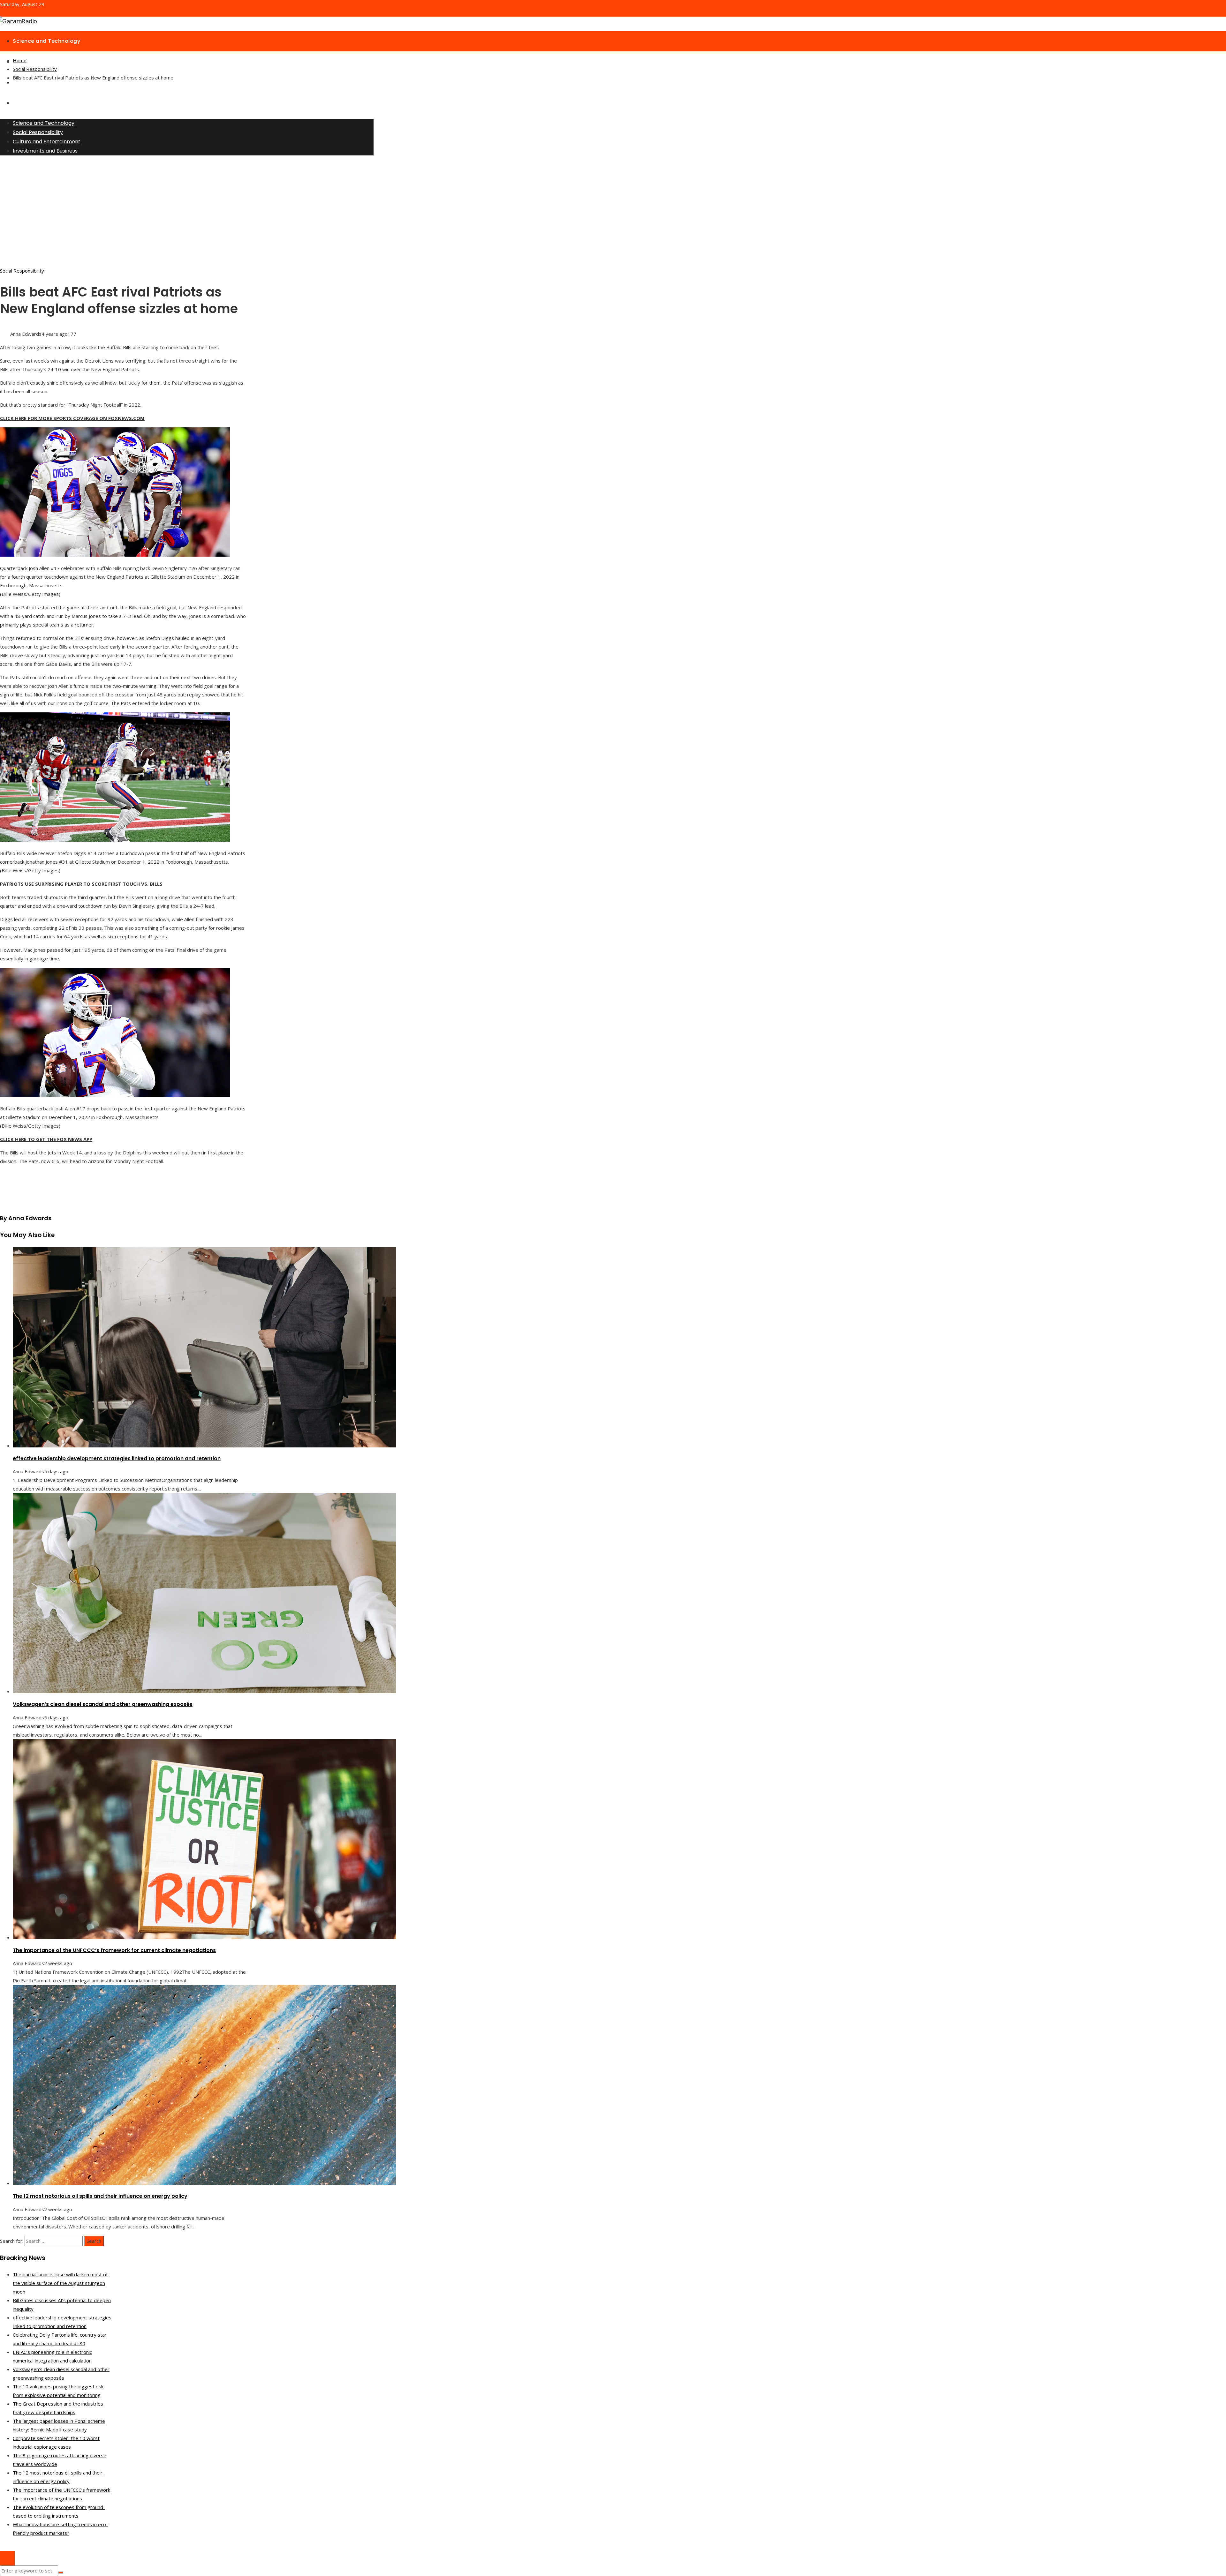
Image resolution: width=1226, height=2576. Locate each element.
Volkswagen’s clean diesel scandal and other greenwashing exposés (103, 1704)
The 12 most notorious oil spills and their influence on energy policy (100, 2196)
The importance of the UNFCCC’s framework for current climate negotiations (114, 1950)
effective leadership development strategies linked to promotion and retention (117, 1458)
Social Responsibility (22, 271)
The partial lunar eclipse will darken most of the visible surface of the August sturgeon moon (60, 2283)
